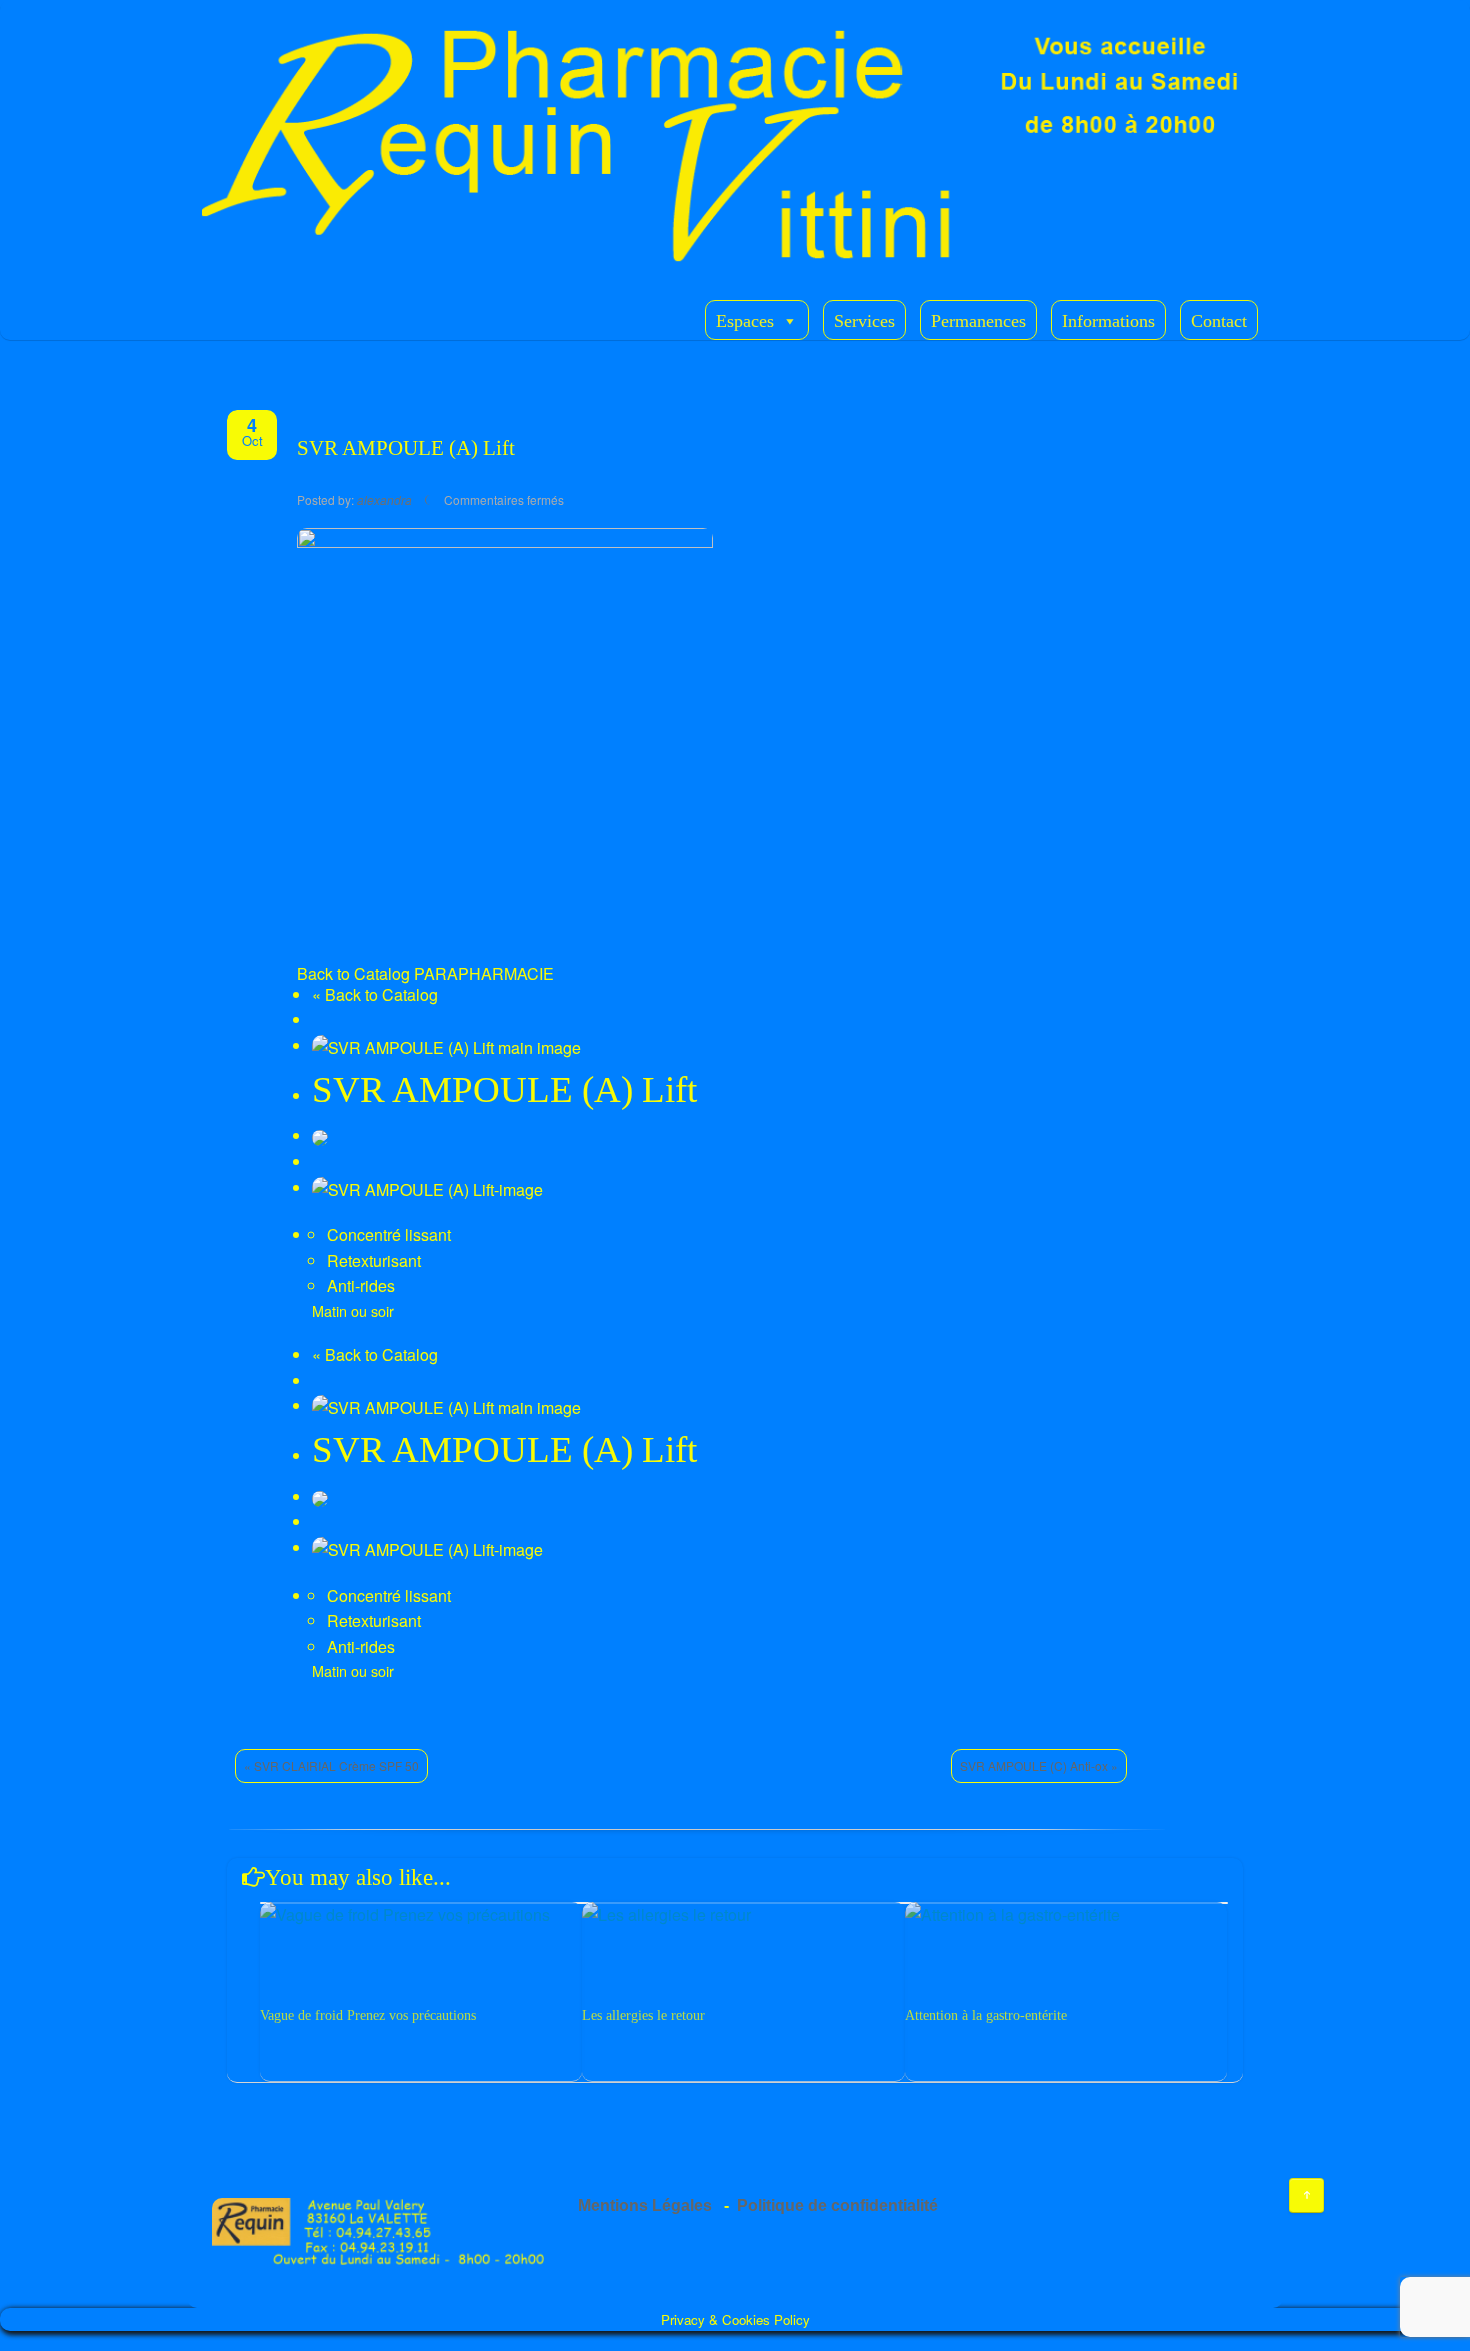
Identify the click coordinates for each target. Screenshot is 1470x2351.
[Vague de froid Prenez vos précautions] (420, 1915)
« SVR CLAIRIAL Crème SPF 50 (331, 1765)
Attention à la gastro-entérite (986, 2015)
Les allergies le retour (643, 2015)
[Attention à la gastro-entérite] (1065, 1915)
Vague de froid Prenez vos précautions (368, 2015)
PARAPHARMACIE (484, 973)
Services (864, 321)
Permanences (978, 321)
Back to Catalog (353, 973)
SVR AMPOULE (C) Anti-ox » (1039, 1765)
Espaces (745, 321)
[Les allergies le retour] (742, 1915)
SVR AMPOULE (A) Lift (406, 448)
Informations (1108, 321)
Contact (1219, 321)
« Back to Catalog (375, 994)
